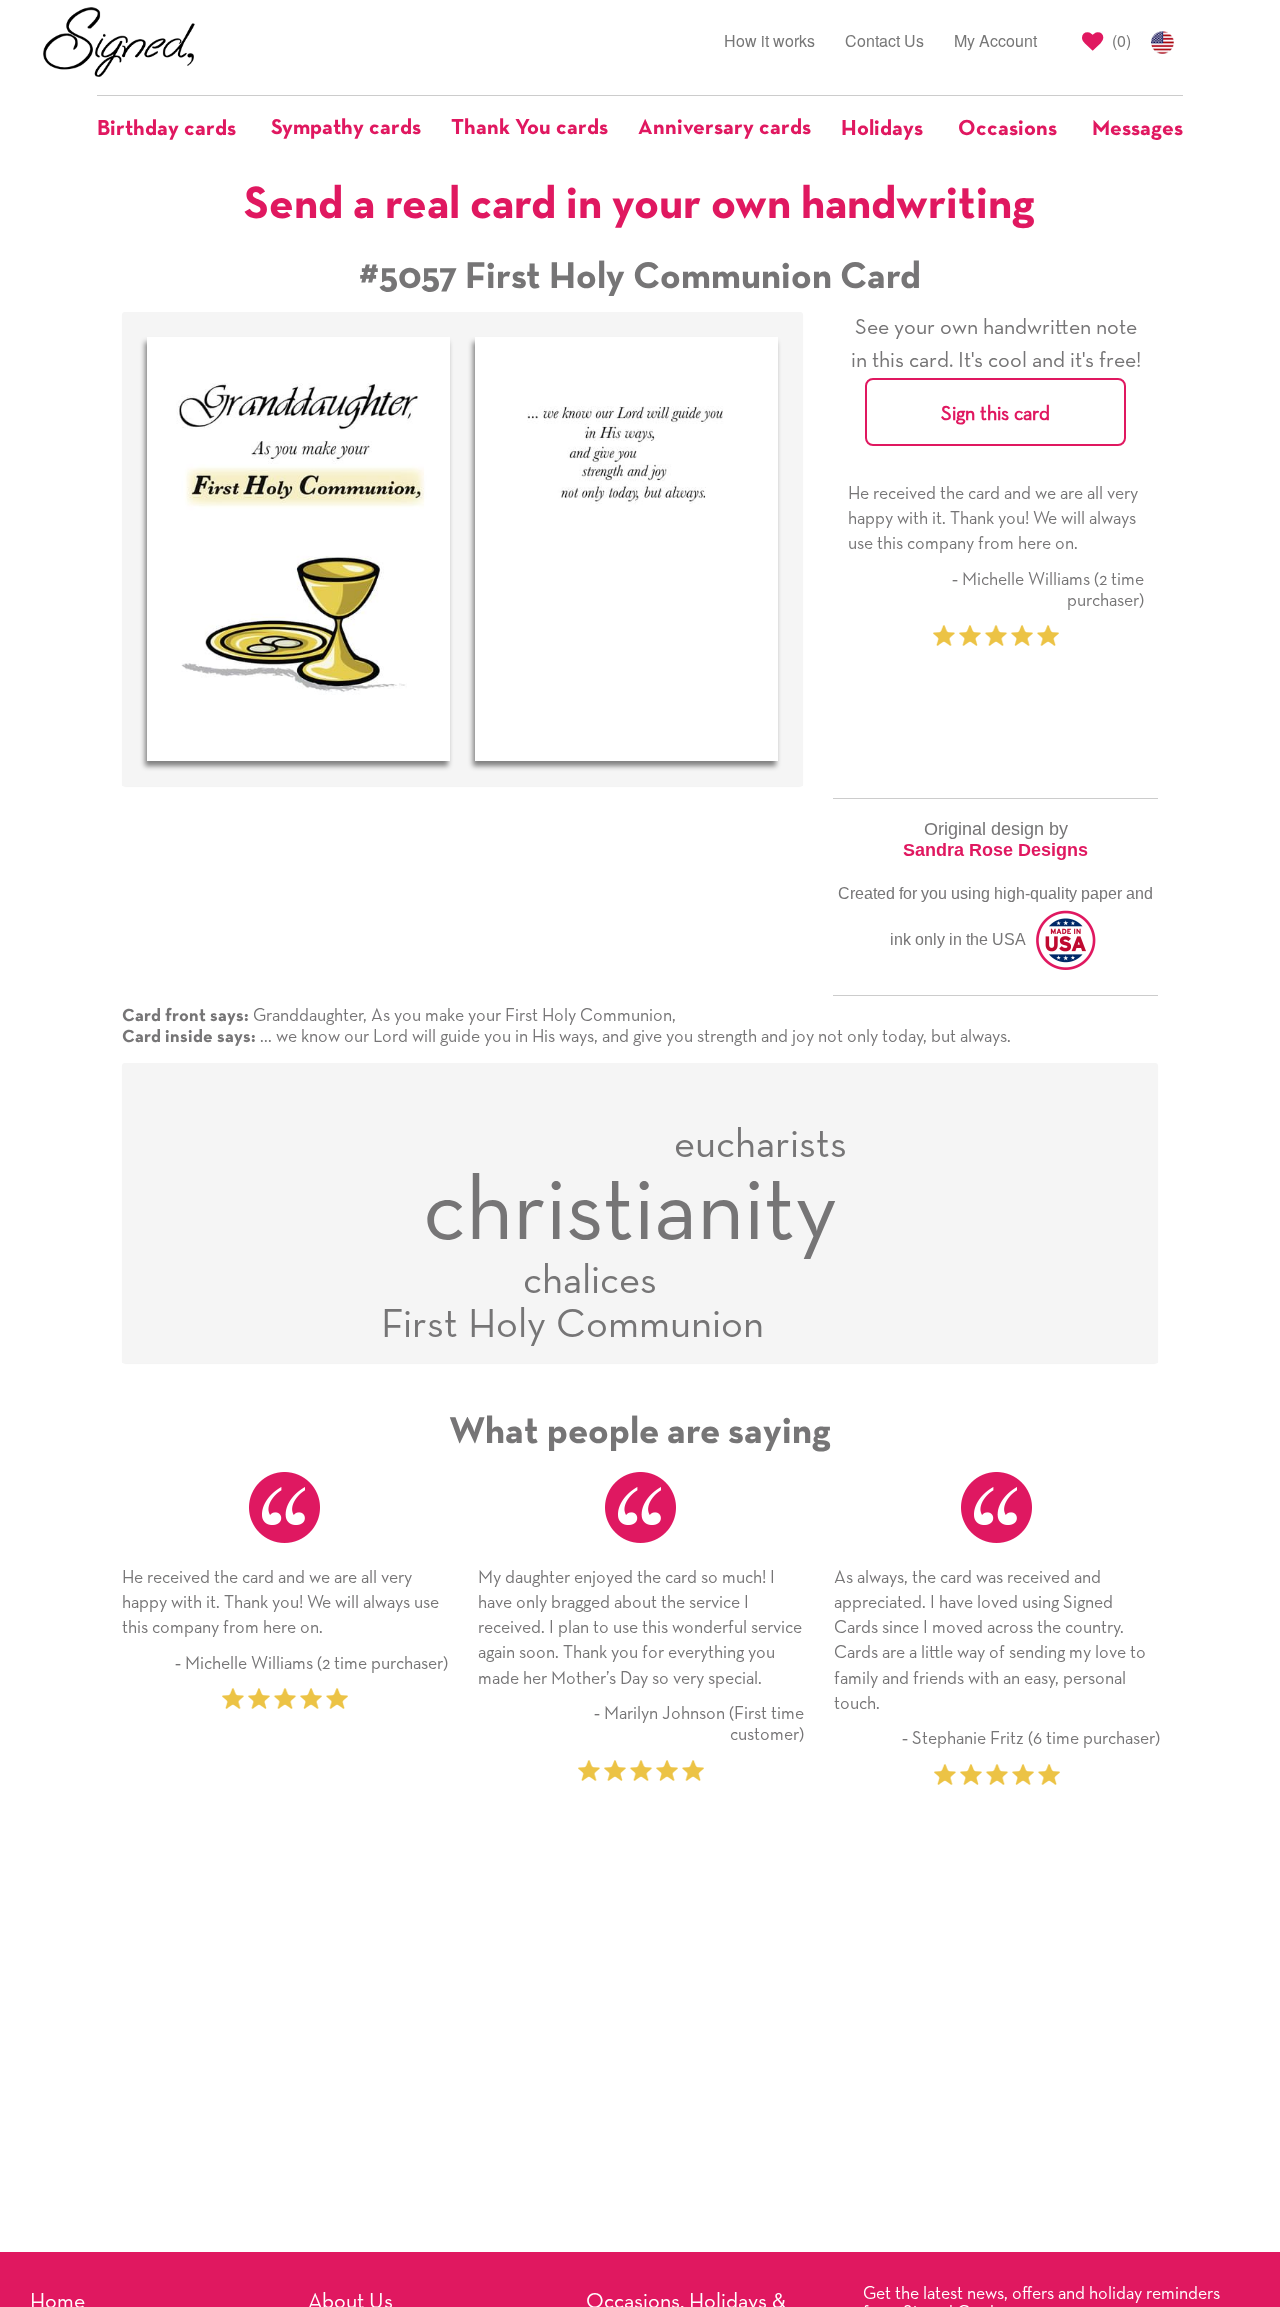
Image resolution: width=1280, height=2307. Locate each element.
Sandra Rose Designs (995, 850)
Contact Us (884, 40)
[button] (176, 129)
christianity (630, 1213)
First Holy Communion (572, 1325)
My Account (995, 40)
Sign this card (995, 414)
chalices (590, 1281)
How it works (769, 40)
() (1119, 40)
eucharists (760, 1145)
